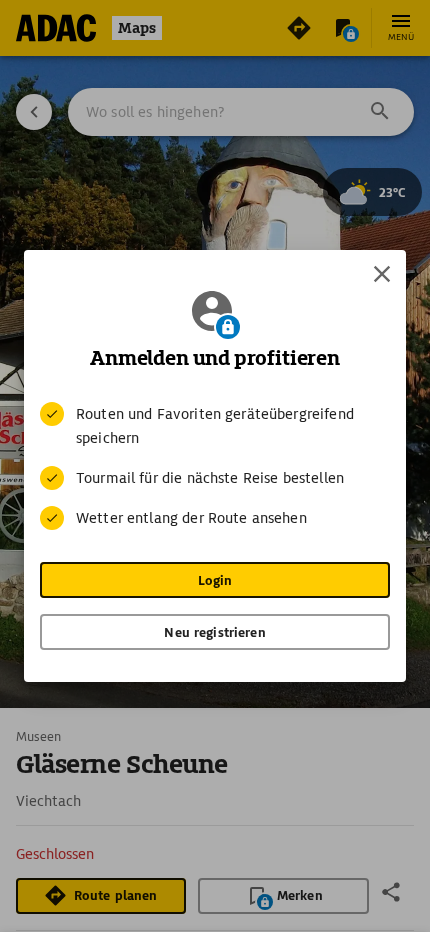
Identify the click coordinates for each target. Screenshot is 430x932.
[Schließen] (382, 274)
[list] (215, 466)
